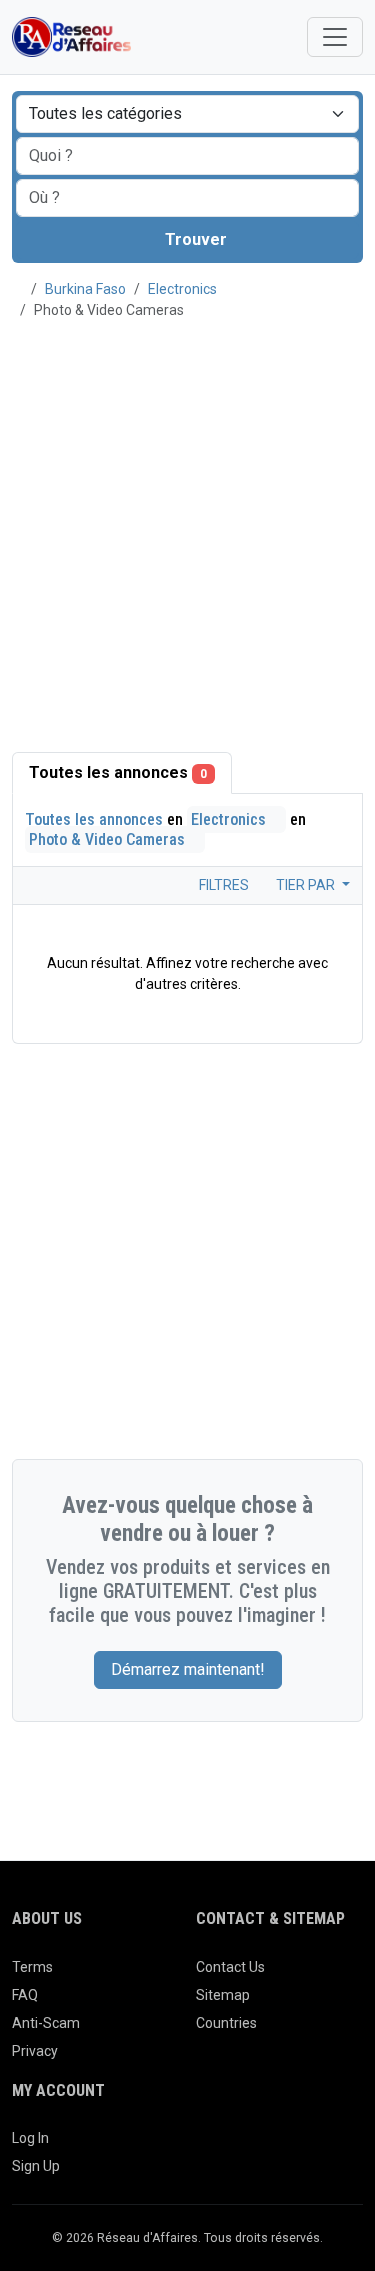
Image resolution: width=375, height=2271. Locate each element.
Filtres (222, 885)
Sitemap (223, 1995)
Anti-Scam (46, 2023)
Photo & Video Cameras (109, 839)
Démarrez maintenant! (188, 1669)
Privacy (35, 2051)
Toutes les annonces (118, 772)
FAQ (25, 1995)
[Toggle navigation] (335, 37)
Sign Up (36, 2166)
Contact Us (230, 1967)
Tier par (307, 885)
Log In (30, 2138)
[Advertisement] (187, 524)
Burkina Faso (85, 289)
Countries (226, 2023)
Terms (32, 1967)
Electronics (182, 289)
